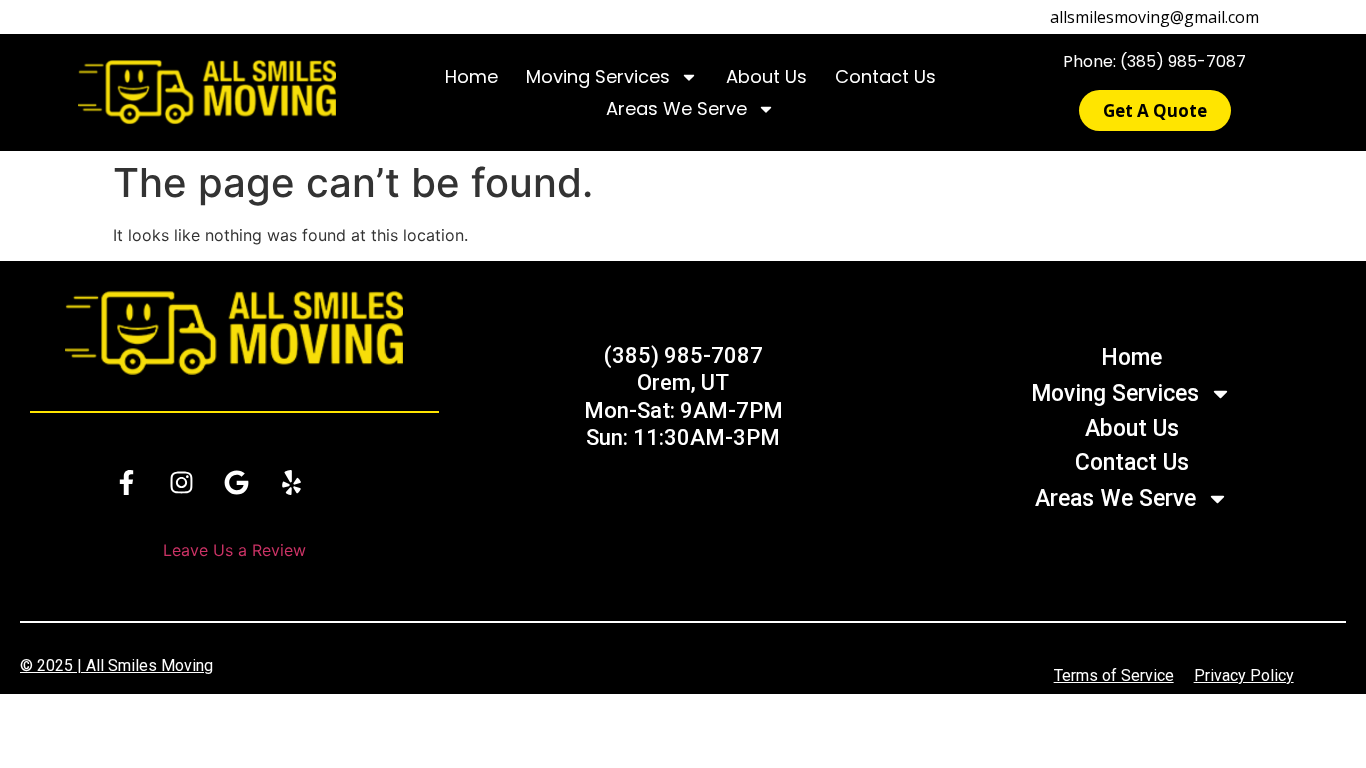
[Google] (236, 483)
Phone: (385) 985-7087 (1154, 61)
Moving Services (598, 76)
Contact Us (885, 76)
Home (471, 76)
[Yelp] (291, 483)
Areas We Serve (676, 108)
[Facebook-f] (126, 483)
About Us (766, 76)
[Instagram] (181, 483)
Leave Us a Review (234, 550)
